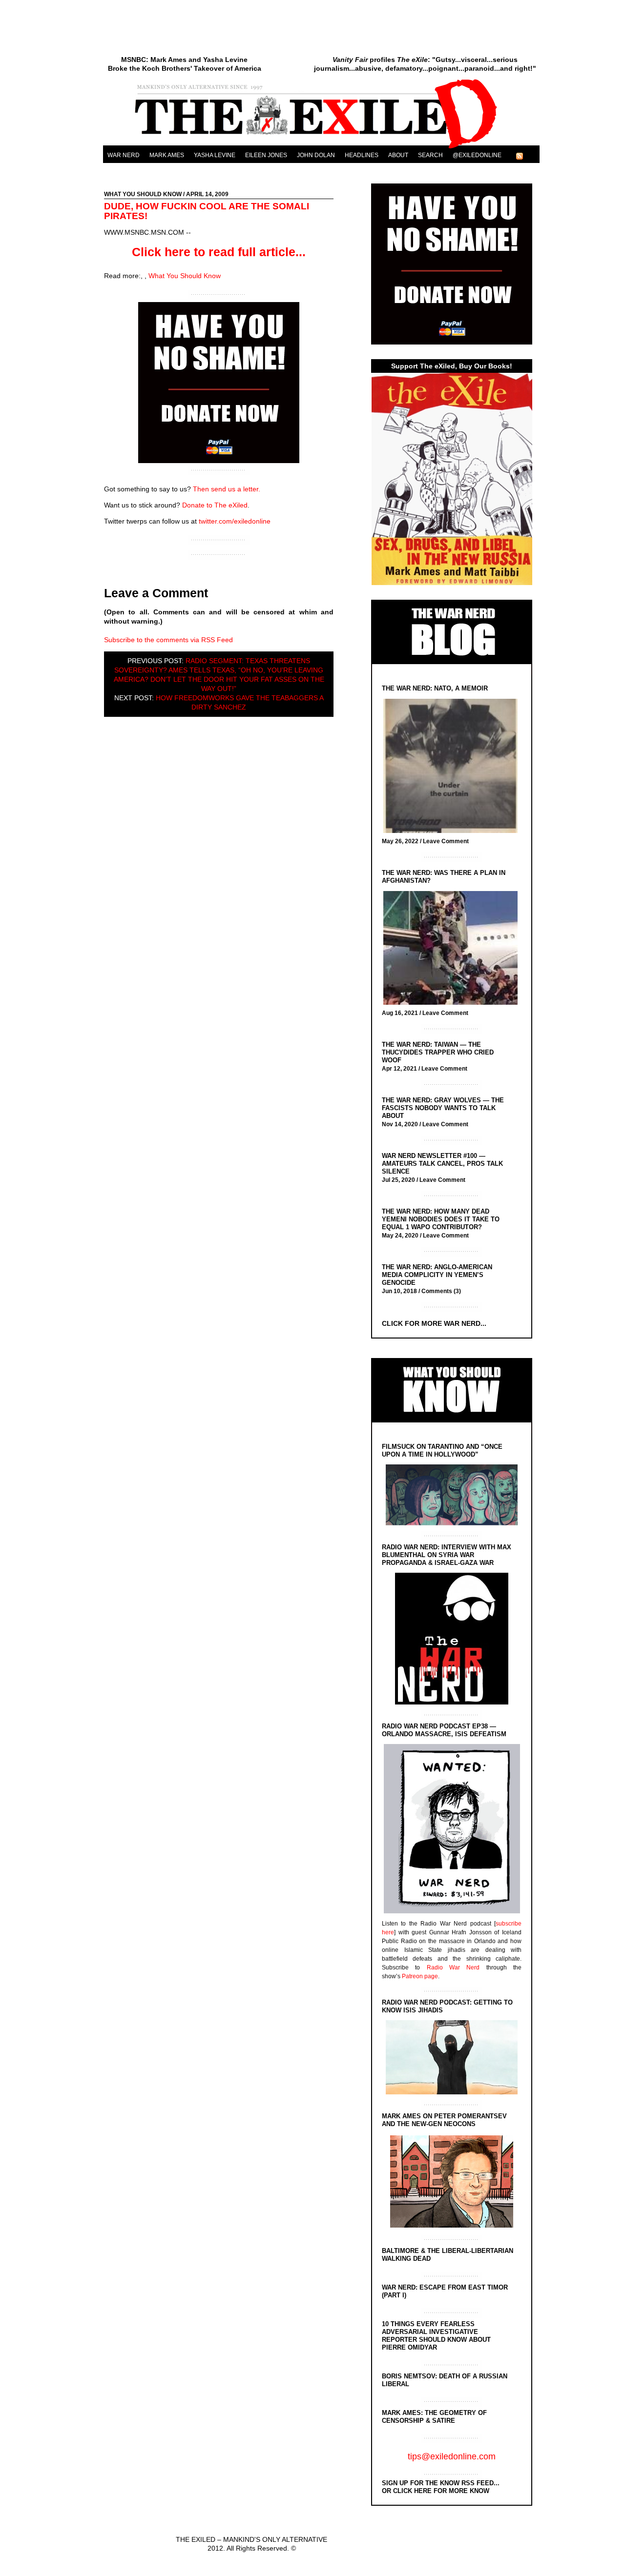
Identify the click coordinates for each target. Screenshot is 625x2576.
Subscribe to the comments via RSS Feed (168, 640)
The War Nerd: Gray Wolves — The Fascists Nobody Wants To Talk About (443, 1108)
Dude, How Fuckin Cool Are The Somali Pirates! (207, 211)
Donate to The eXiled (215, 505)
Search (430, 155)
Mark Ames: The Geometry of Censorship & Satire (434, 2417)
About (398, 155)
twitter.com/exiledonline (235, 521)
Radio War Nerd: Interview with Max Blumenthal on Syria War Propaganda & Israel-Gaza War (447, 1555)
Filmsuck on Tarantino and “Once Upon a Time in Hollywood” (442, 1450)
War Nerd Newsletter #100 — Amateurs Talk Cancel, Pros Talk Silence (442, 1164)
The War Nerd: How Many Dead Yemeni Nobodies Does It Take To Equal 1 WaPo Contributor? (441, 1219)
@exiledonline (477, 155)
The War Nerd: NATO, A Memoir (435, 688)
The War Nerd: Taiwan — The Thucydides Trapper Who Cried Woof (438, 1052)
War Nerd (124, 155)
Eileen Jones (266, 155)
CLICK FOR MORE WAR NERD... (434, 1323)
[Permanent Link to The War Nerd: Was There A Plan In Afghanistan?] (453, 949)
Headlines (362, 155)
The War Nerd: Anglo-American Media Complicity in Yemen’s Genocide (437, 1275)
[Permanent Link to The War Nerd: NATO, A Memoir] (453, 767)
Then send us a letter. (227, 489)
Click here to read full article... (219, 252)
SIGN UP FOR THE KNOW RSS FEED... (441, 2483)
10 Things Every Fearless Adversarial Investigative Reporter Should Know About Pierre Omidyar (436, 2336)
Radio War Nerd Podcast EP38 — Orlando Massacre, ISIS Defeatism (444, 1730)
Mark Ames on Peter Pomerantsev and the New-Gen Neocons (444, 2120)
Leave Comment (446, 841)
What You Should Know (143, 194)
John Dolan (316, 155)
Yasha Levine (215, 155)
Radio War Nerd (453, 1967)
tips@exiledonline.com (452, 2456)
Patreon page (420, 1976)
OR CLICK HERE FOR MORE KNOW (436, 2491)
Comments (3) (441, 1291)
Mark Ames (167, 155)
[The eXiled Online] (321, 148)
